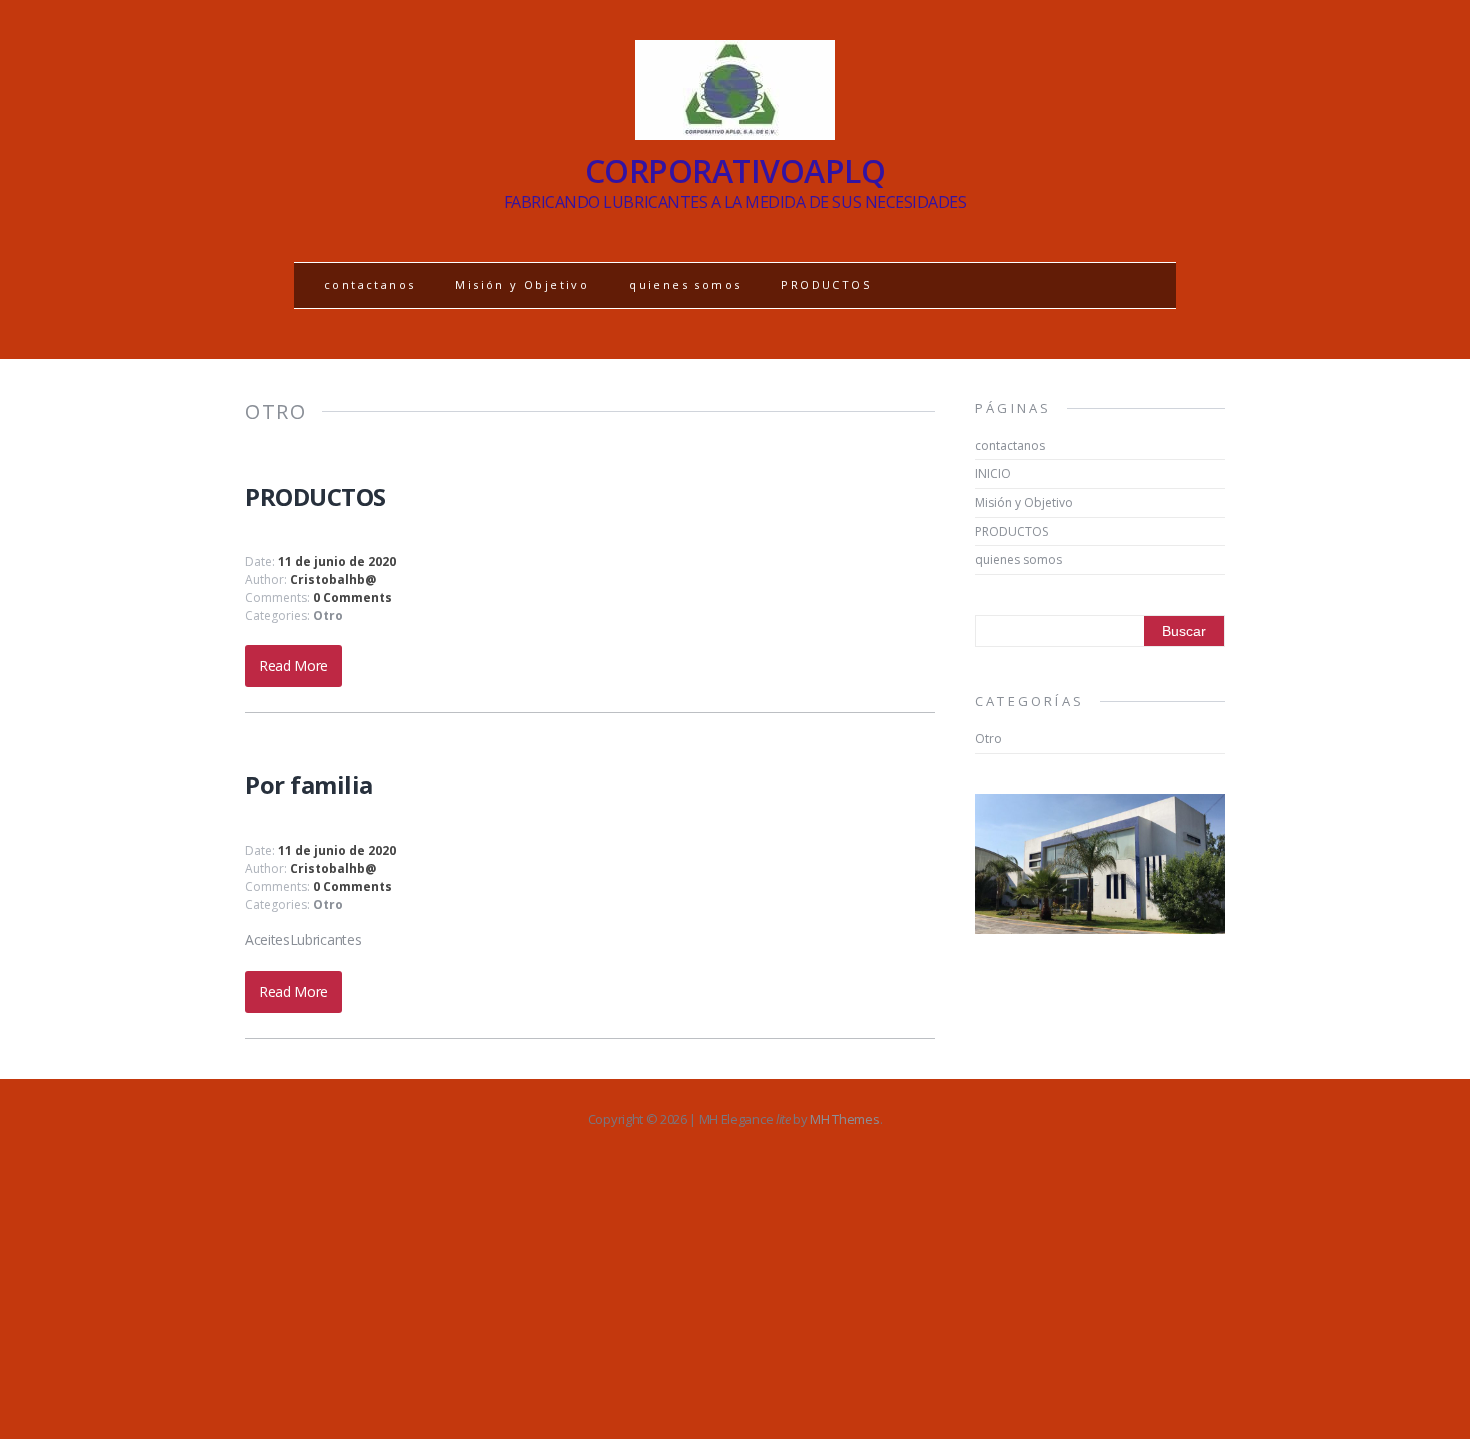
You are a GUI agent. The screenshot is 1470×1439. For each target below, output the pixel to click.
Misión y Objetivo (522, 284)
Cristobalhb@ (333, 579)
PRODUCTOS (826, 284)
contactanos (369, 284)
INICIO (993, 473)
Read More (293, 665)
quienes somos (685, 284)
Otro (328, 615)
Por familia (309, 784)
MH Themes (844, 1119)
